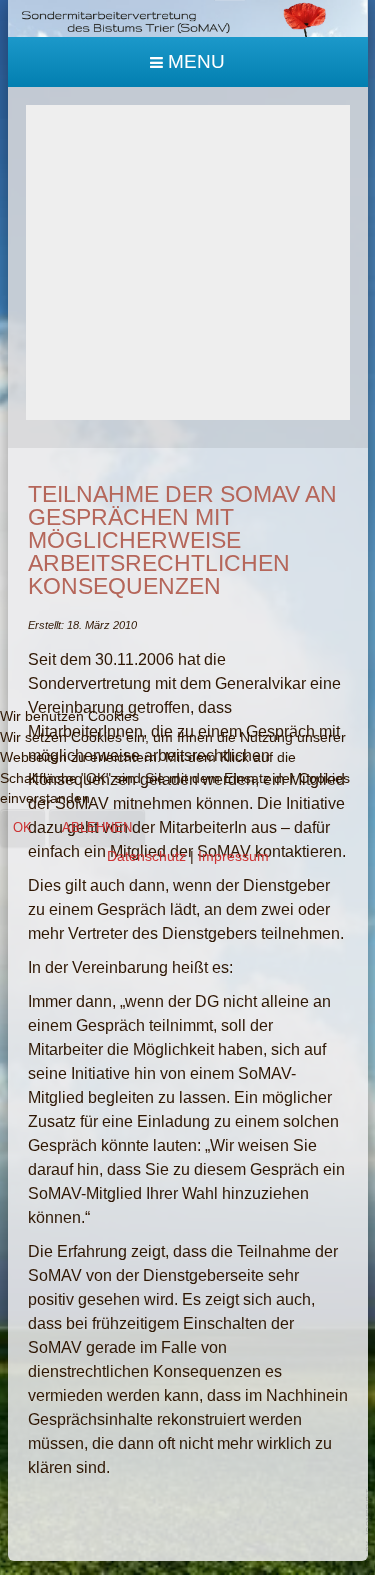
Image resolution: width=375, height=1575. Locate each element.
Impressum (233, 856)
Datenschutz (146, 856)
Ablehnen (97, 827)
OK (22, 827)
